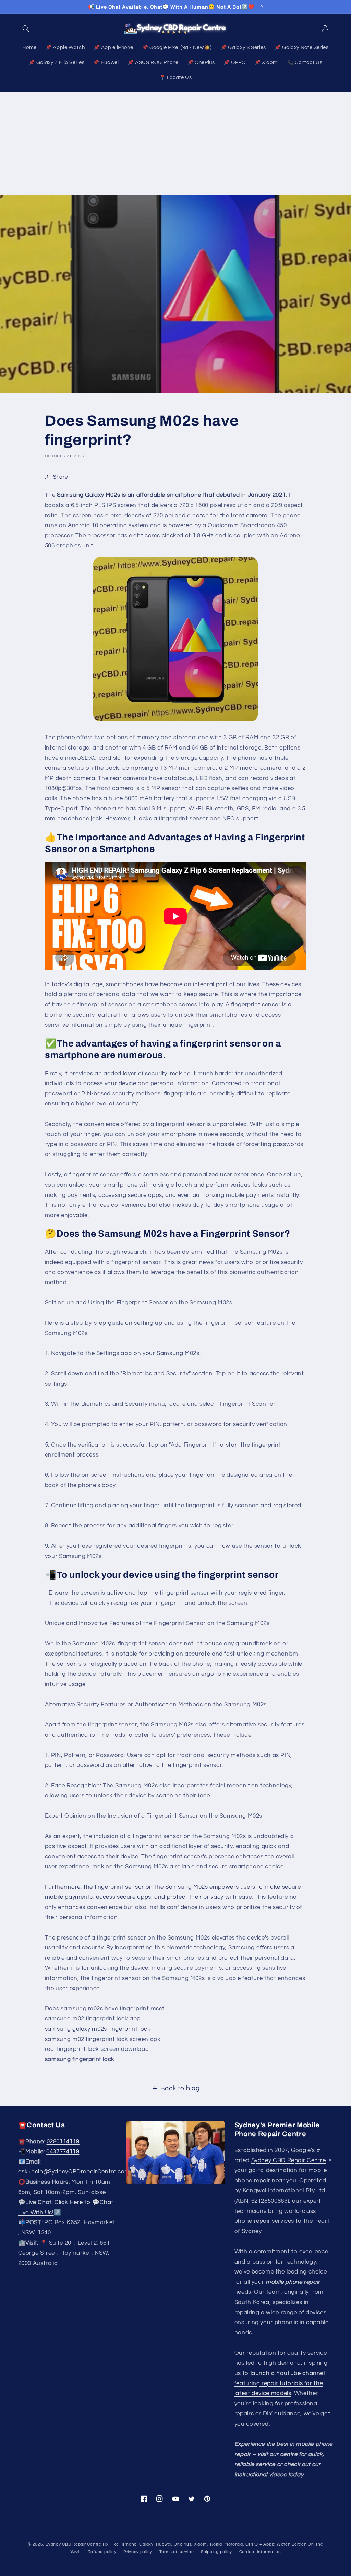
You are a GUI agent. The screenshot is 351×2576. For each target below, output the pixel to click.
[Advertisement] (175, 144)
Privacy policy (138, 2552)
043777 (63, 2152)
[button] (26, 28)
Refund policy (102, 2552)
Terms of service (177, 2552)
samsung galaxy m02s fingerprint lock (98, 2029)
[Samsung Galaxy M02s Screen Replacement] (175, 639)
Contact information (260, 2552)
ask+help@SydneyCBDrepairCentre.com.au (78, 2172)
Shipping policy (216, 2552)
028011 (63, 2142)
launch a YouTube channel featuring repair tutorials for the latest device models (280, 2383)
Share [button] (60, 477)
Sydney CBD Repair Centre (289, 2160)
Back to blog (180, 2088)
